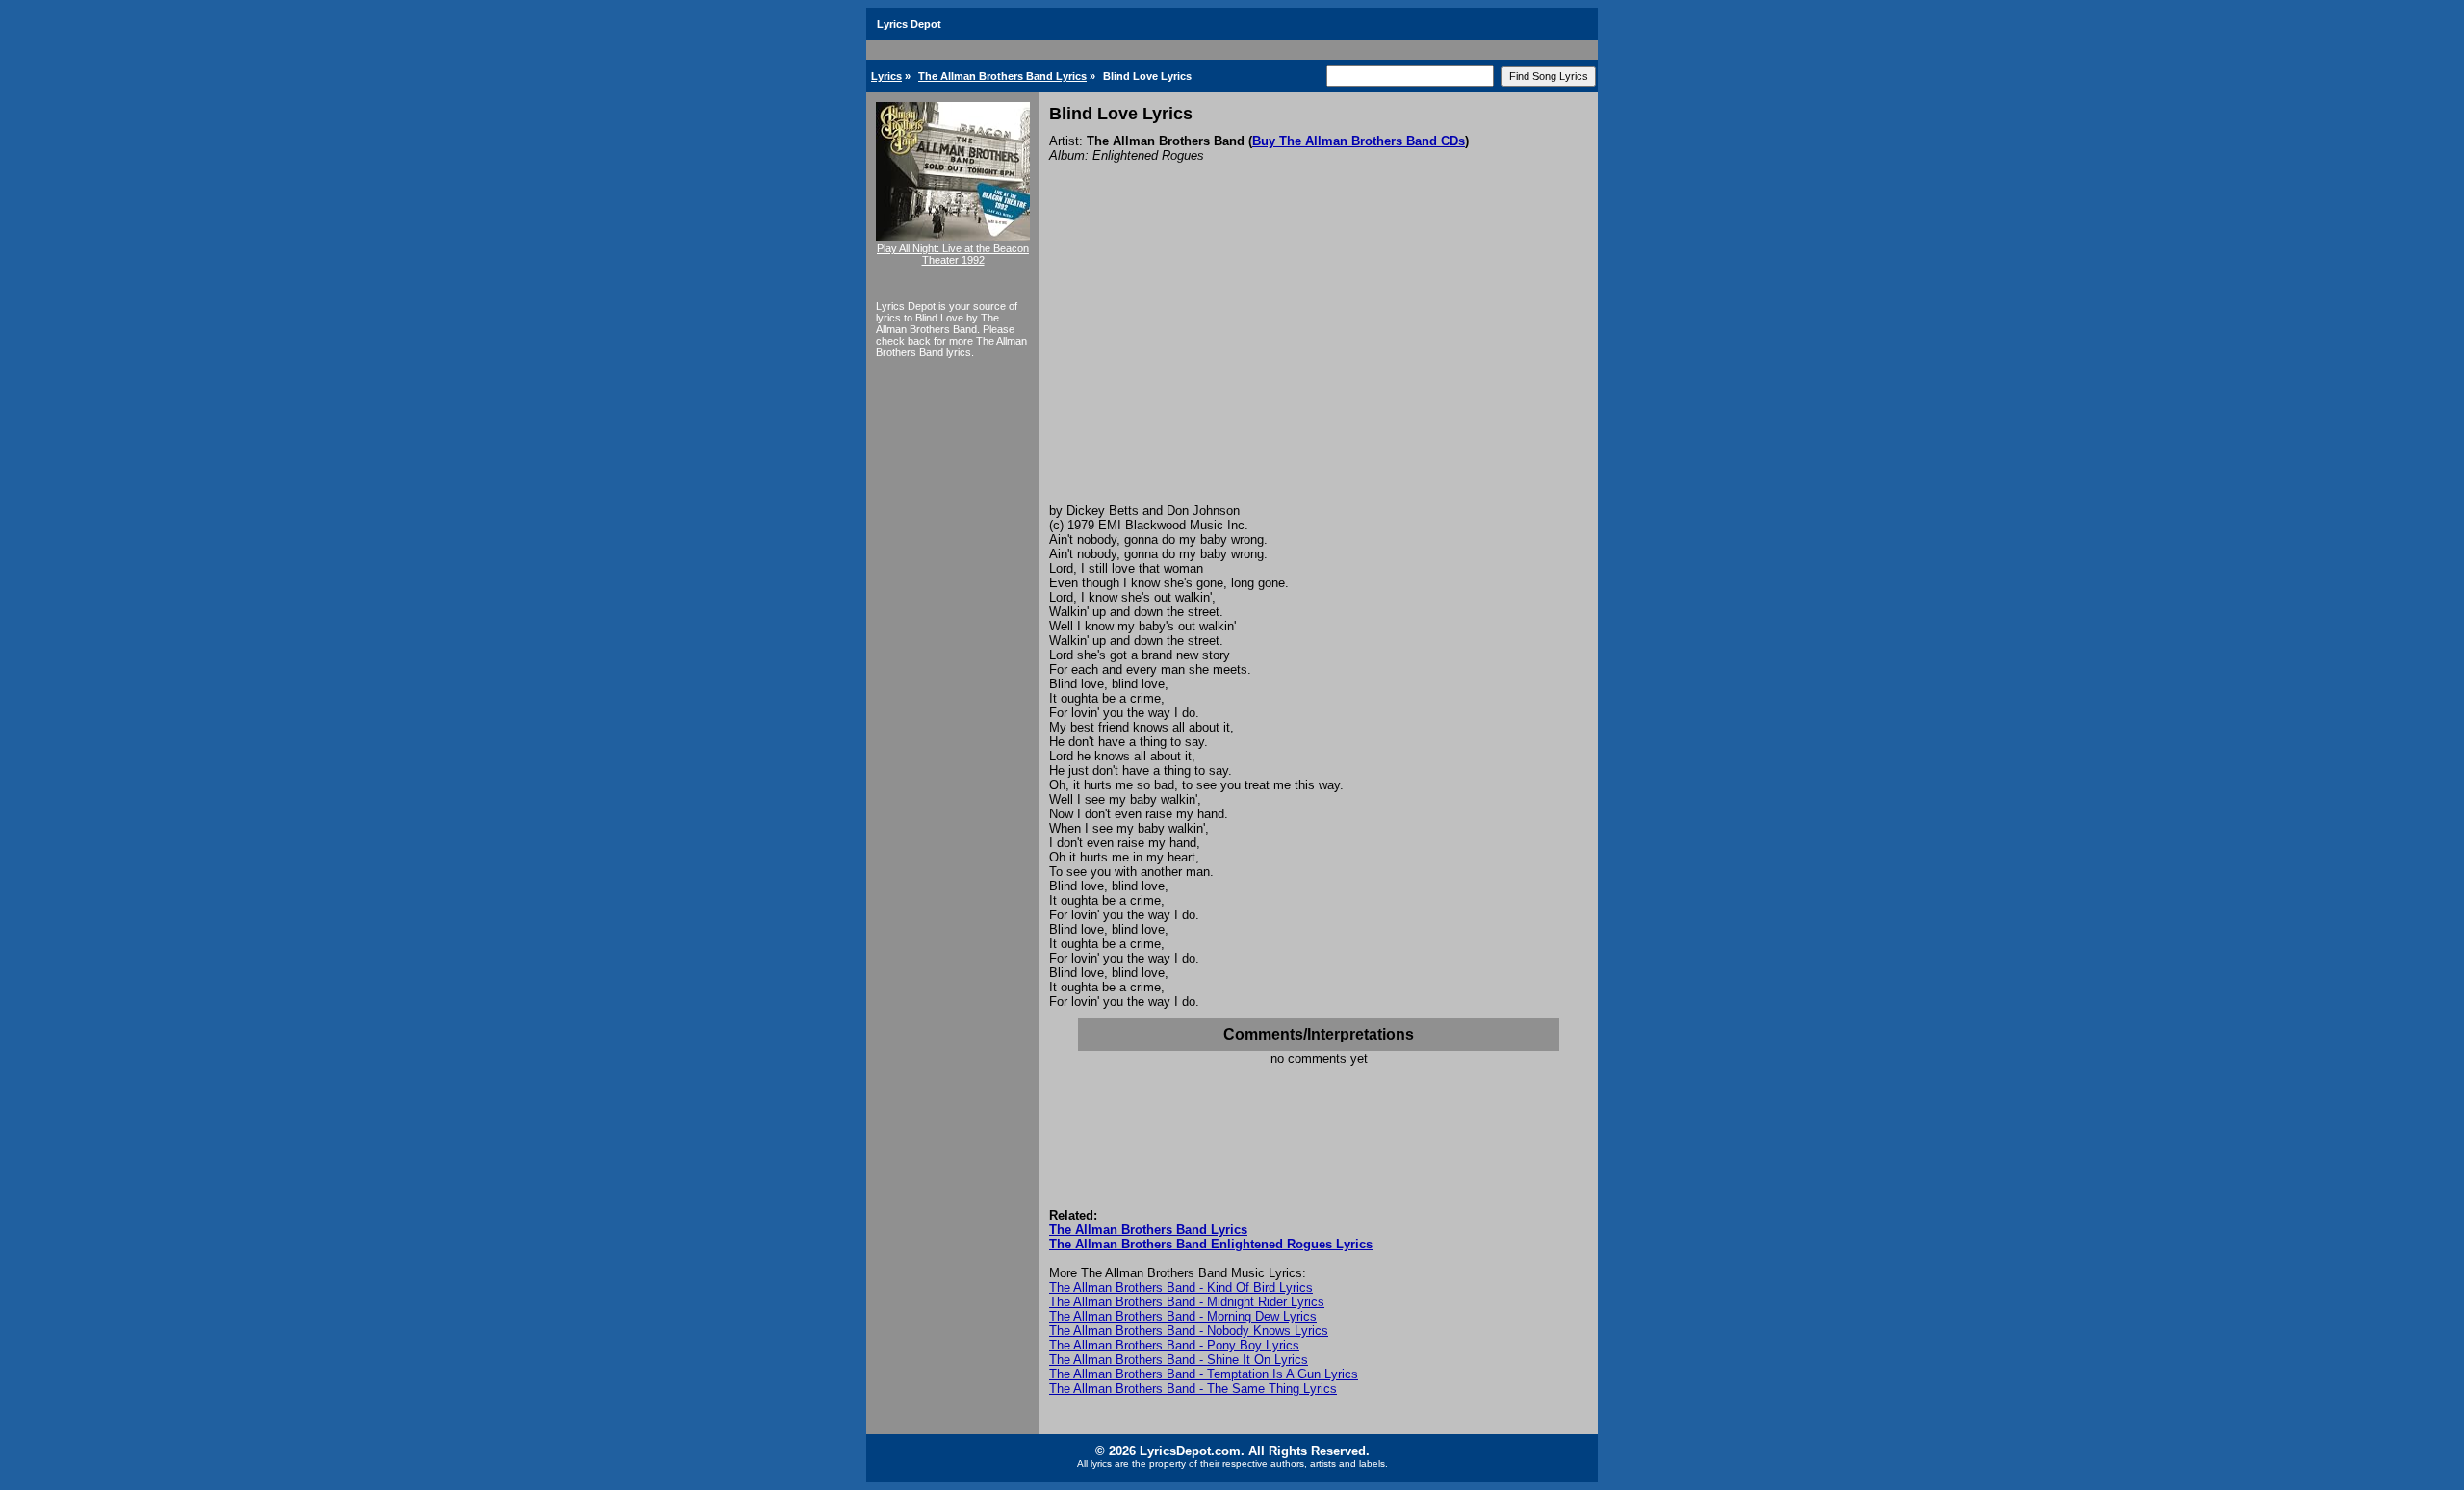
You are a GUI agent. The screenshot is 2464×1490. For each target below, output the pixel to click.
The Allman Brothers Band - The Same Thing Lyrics (1193, 1388)
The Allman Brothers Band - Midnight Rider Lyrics (1187, 1302)
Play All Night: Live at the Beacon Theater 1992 (953, 254)
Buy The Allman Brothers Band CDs (1359, 141)
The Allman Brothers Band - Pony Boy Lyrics (1174, 1345)
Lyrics (886, 76)
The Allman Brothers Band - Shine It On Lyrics (1179, 1360)
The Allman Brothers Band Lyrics (1002, 76)
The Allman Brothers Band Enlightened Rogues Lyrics (1211, 1244)
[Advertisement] (1319, 359)
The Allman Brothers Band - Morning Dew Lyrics (1183, 1316)
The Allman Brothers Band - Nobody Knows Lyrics (1189, 1331)
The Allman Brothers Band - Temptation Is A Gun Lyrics (1204, 1374)
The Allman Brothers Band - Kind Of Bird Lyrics (1181, 1287)
